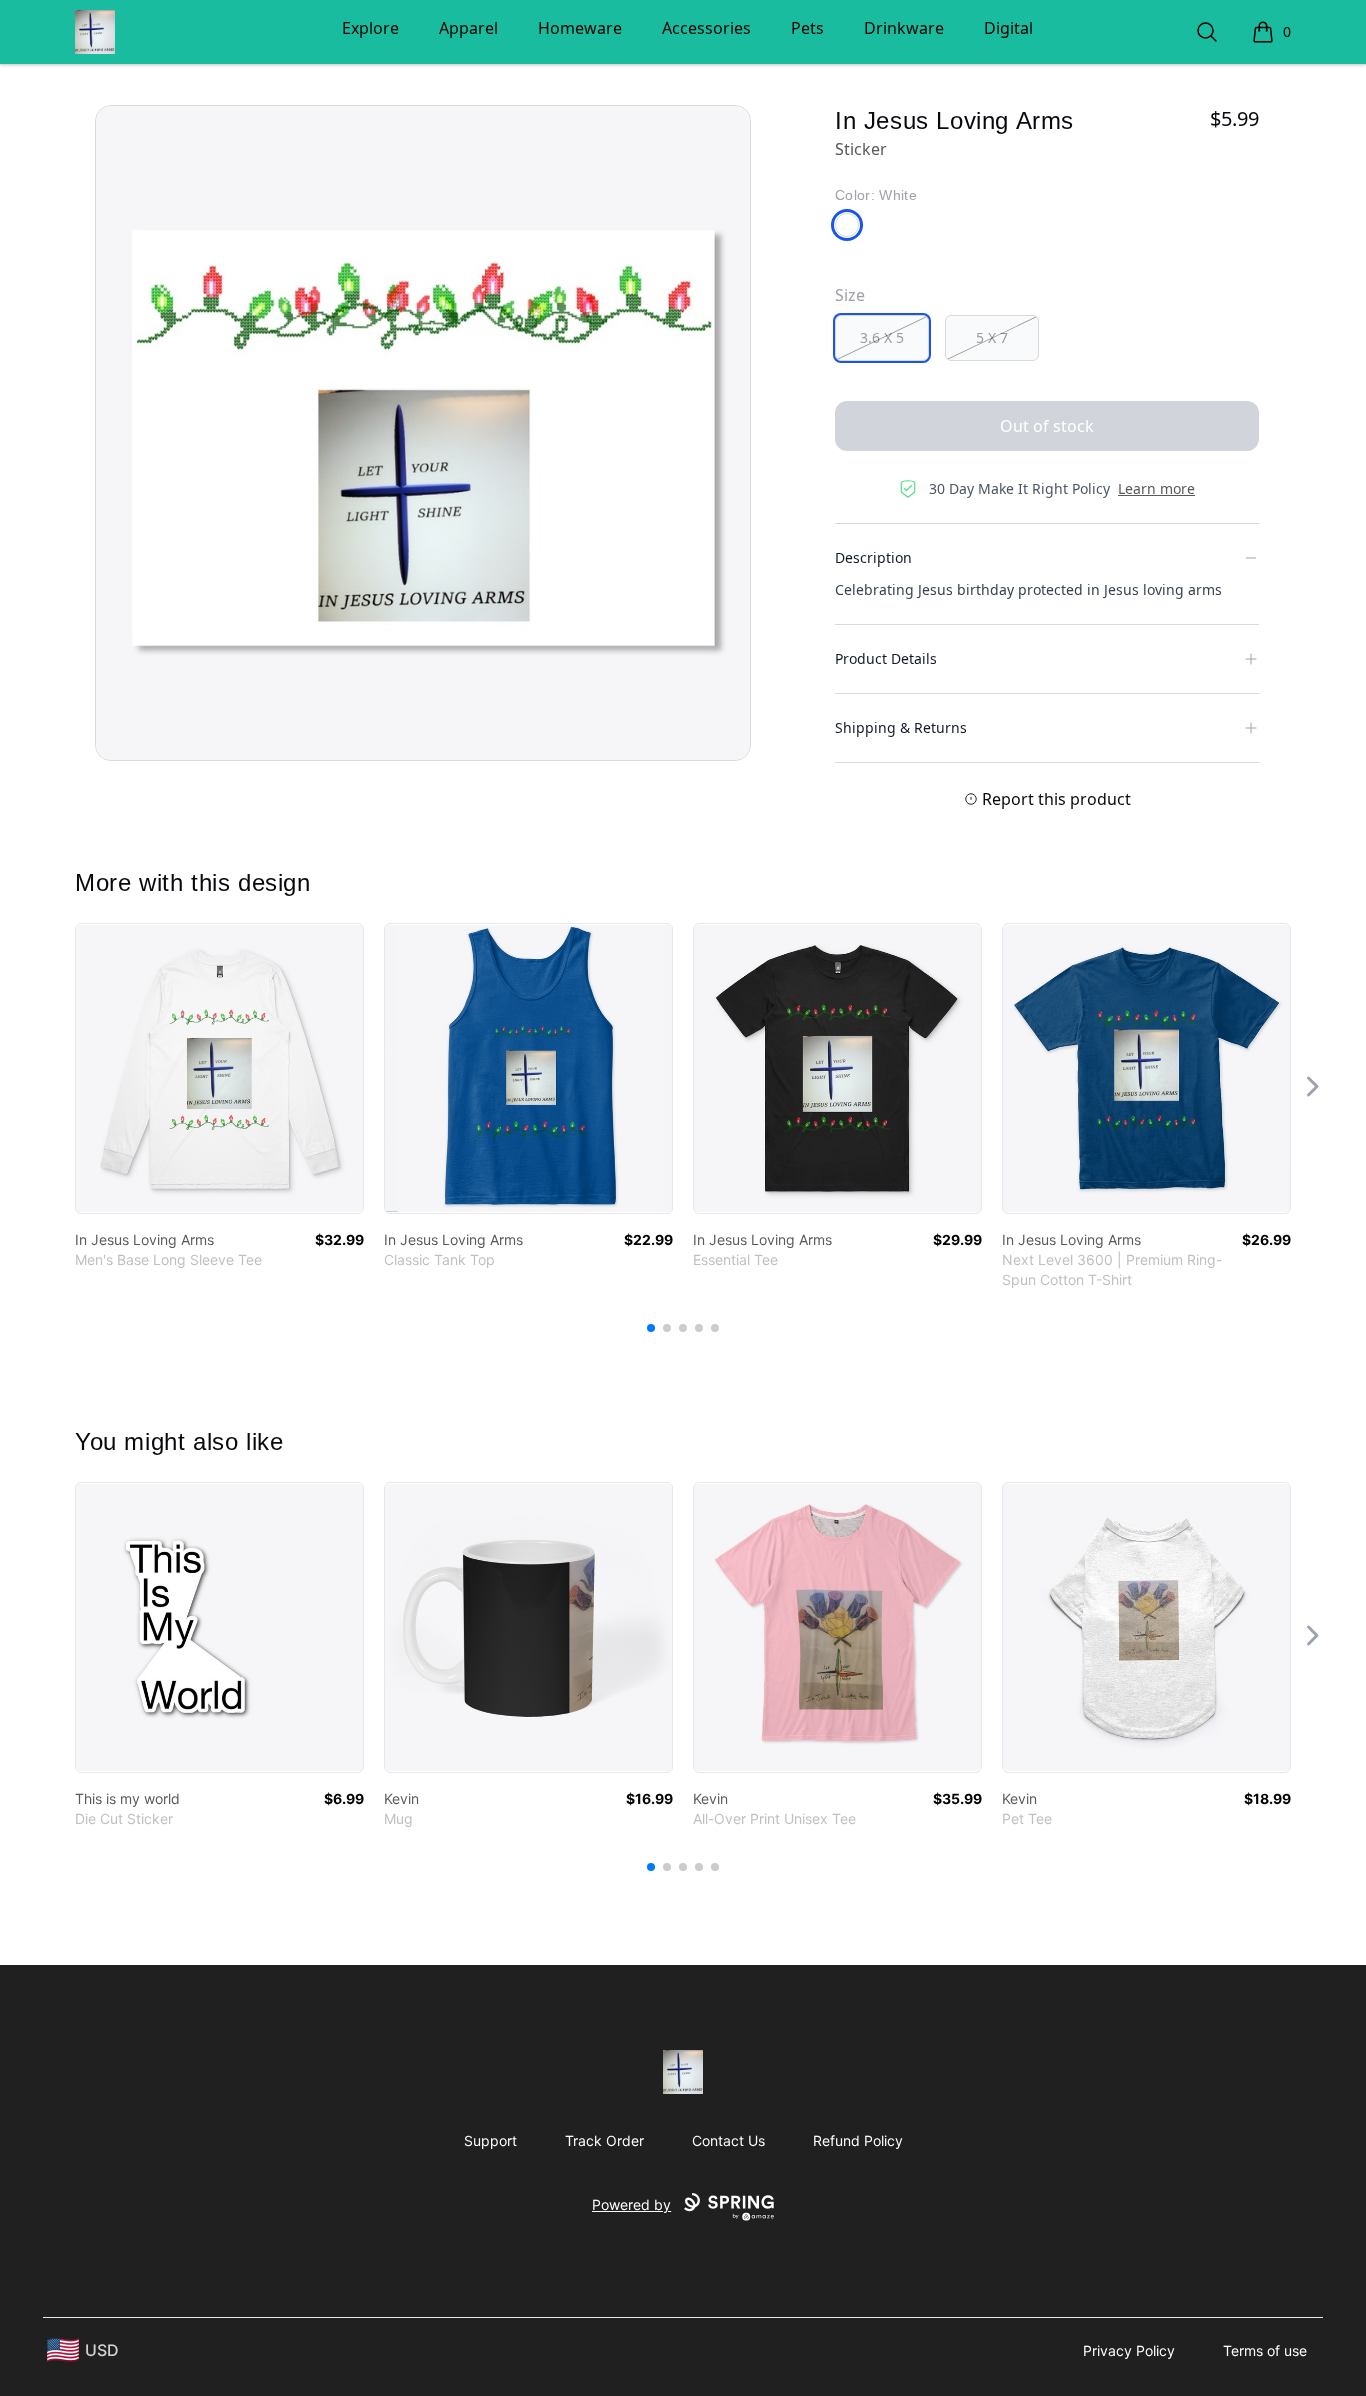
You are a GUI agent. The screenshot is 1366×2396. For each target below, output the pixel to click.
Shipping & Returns (901, 727)
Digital (1008, 28)
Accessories (706, 28)
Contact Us (728, 2140)
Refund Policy (858, 2140)
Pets (807, 28)
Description (873, 557)
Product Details (886, 658)
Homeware (580, 28)
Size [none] (850, 295)
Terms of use (1265, 2350)
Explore (370, 28)
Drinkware (904, 28)
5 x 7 (992, 337)
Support (490, 2140)
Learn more (1156, 488)
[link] (219, 1068)
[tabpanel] (423, 433)
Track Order (604, 2140)
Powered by (631, 2204)
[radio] (882, 338)
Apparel (468, 28)
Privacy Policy (1129, 2350)
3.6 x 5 (882, 337)
